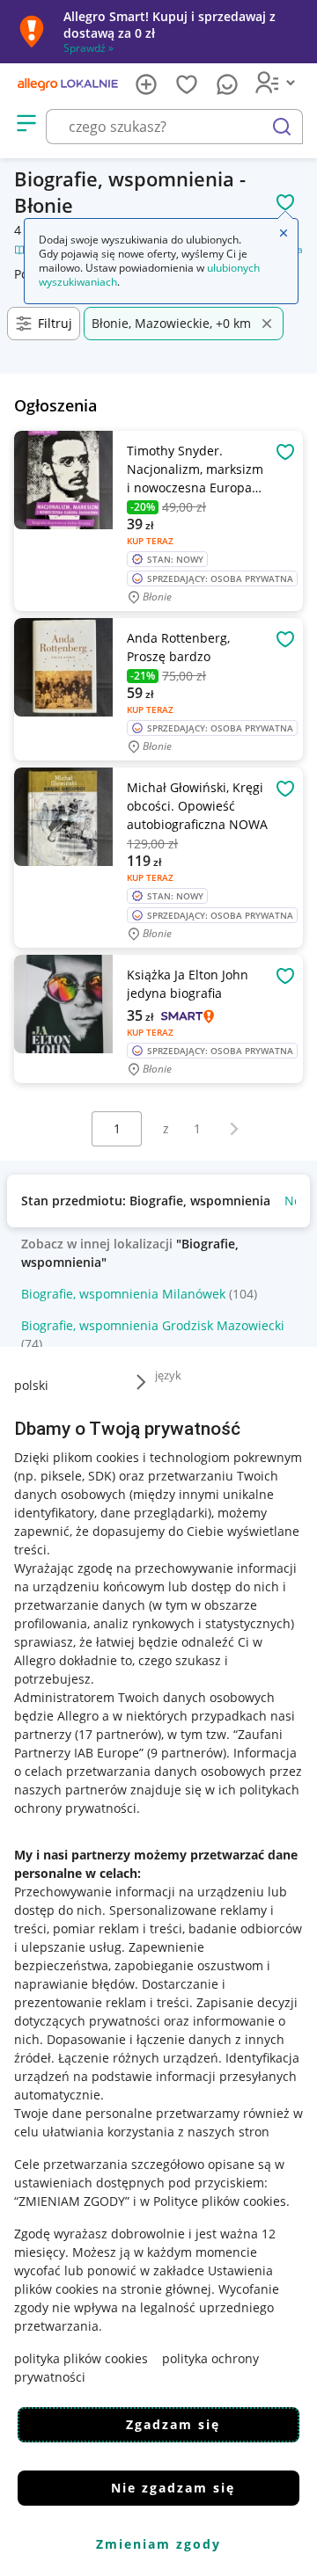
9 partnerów (187, 1753)
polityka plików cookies (81, 2358)
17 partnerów (118, 1734)
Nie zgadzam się (173, 2488)
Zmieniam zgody (158, 2544)
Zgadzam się (173, 2424)
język (168, 1375)
